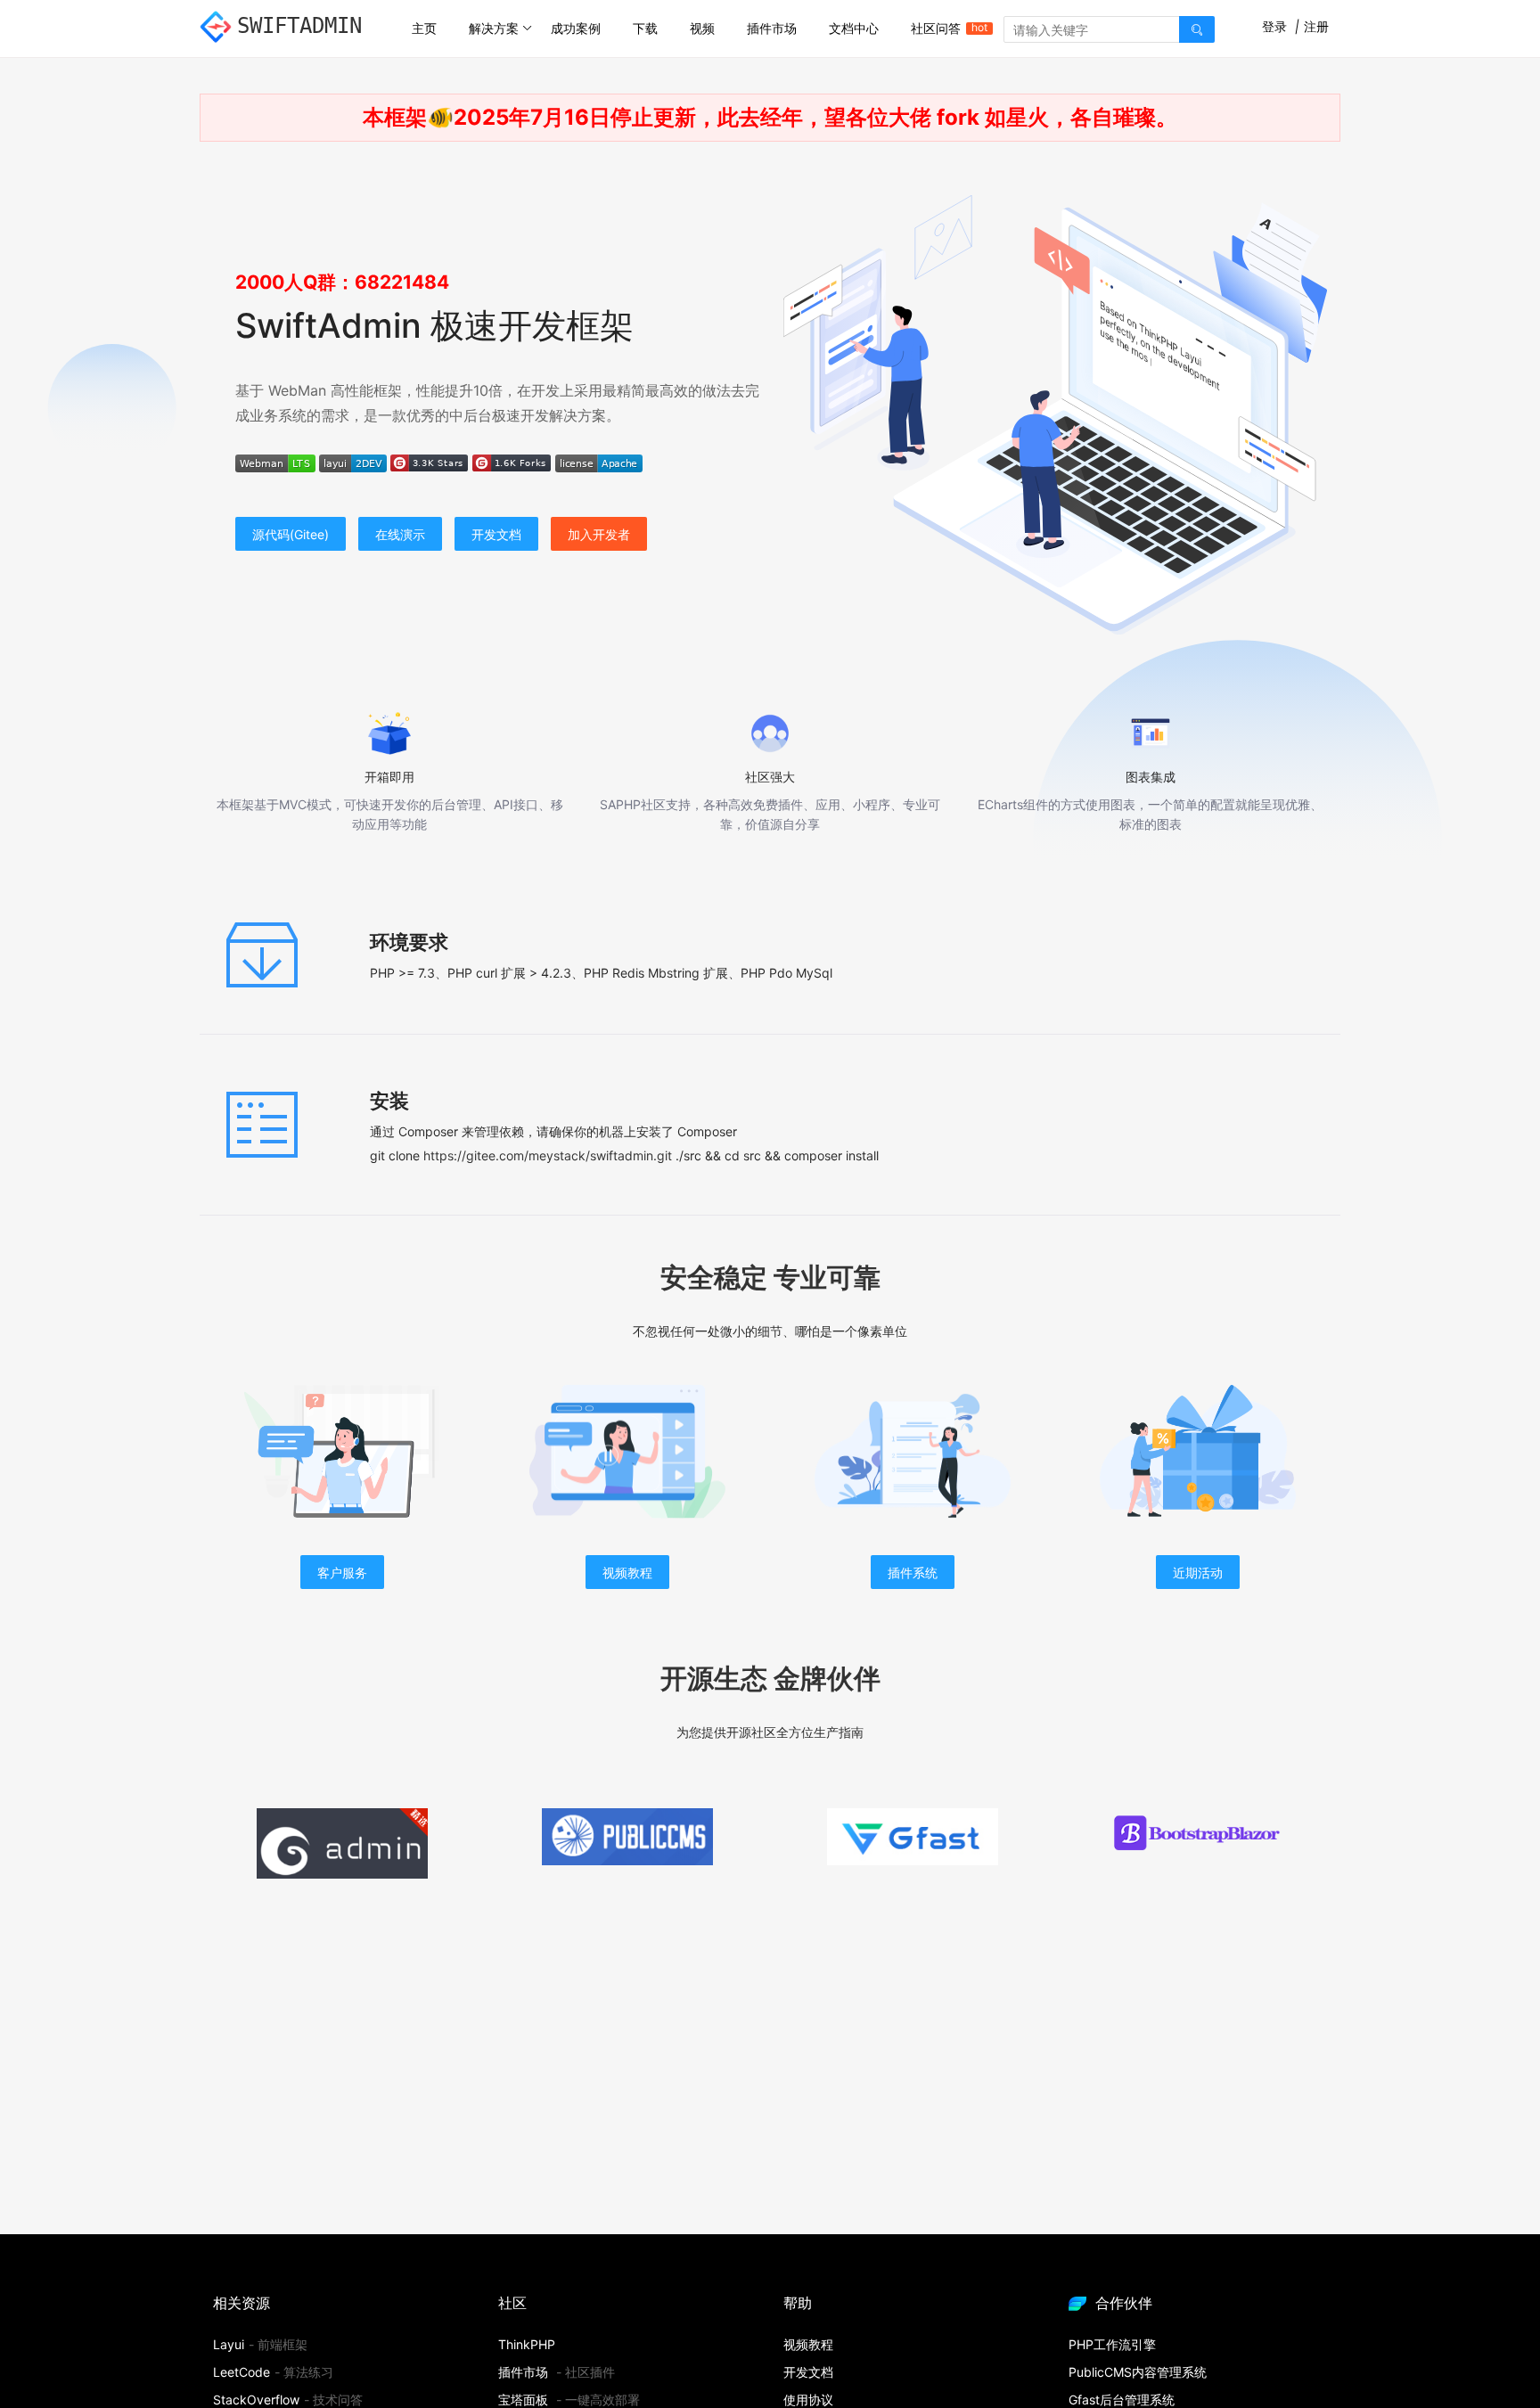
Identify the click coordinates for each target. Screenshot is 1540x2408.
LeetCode (242, 2372)
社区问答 (944, 28)
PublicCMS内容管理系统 (1138, 2372)
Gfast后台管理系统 (1122, 2400)
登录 (1274, 26)
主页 (424, 28)
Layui (229, 2344)
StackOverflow (256, 2400)
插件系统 (913, 1573)
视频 (702, 28)
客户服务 (342, 1573)
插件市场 (772, 28)
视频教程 (627, 1573)
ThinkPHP (527, 2344)
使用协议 (808, 2400)
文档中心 (854, 28)
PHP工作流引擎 (1112, 2344)
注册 (1316, 26)
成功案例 (576, 28)
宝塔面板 (523, 2400)
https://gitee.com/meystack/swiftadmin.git (548, 1155)
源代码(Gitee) (291, 534)
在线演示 (400, 534)
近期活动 (1198, 1573)
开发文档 (496, 534)
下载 (645, 28)
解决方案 (494, 28)
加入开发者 (599, 534)
